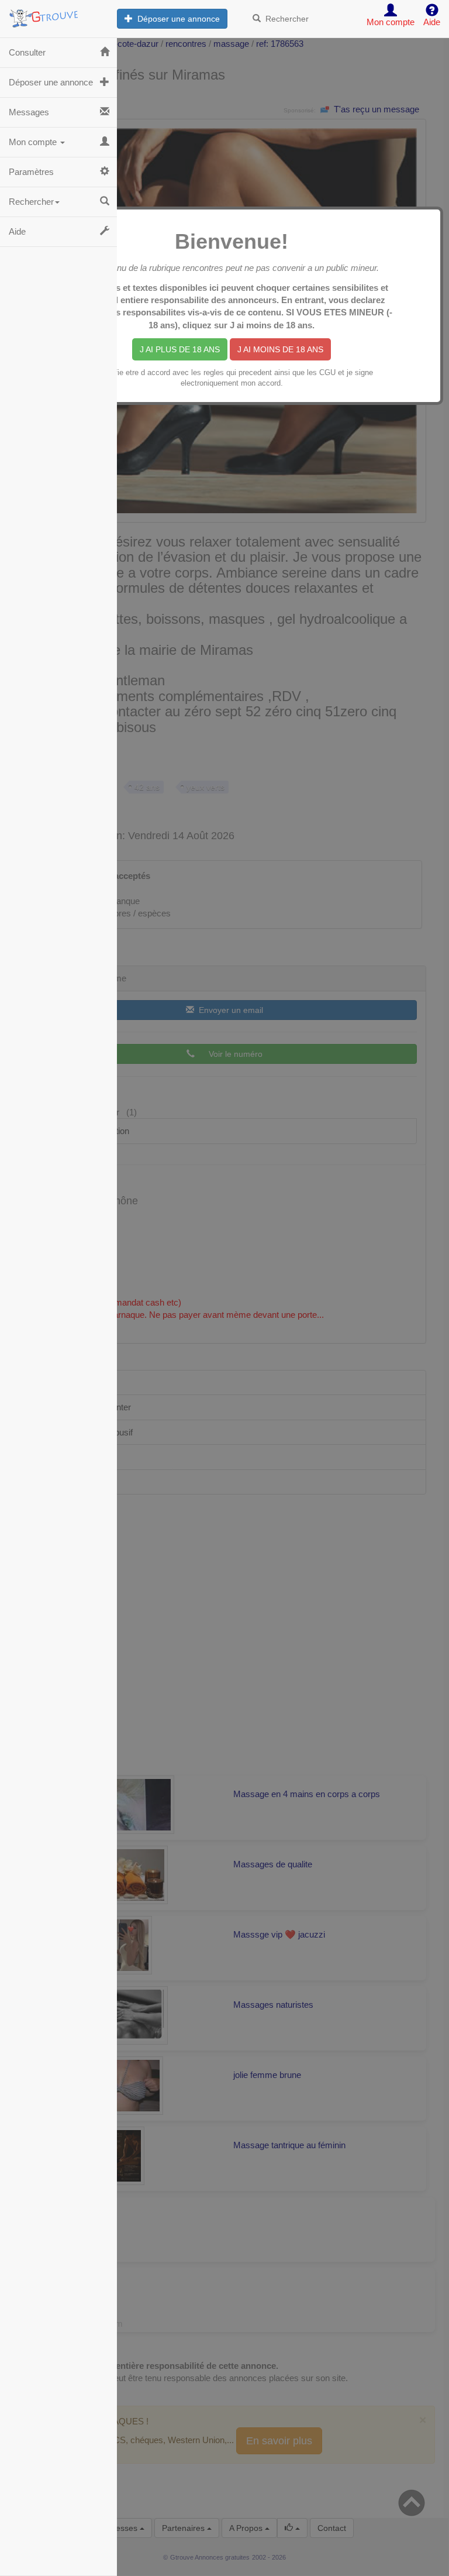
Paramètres (31, 172)
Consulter (27, 52)
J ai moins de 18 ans (280, 349)
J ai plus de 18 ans (180, 349)
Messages (29, 112)
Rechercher (285, 19)
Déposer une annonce (176, 19)
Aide (17, 231)
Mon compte (34, 142)
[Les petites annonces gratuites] (58, 15)
